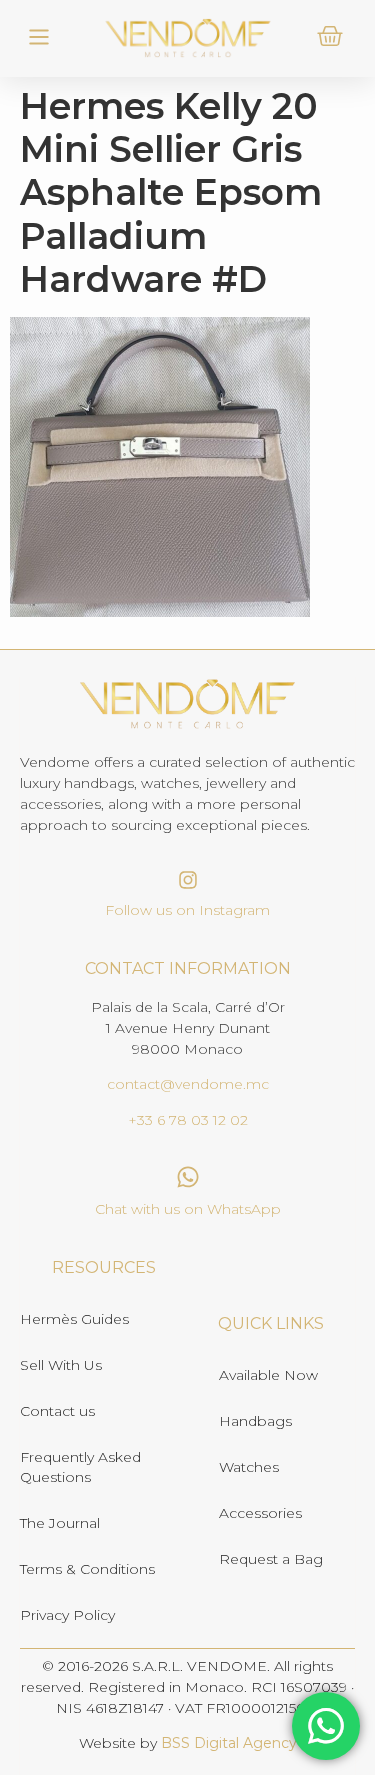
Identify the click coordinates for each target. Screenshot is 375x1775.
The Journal (60, 1523)
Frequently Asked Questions (80, 1467)
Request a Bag (271, 1559)
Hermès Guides (74, 1319)
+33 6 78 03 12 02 (188, 1120)
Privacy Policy (67, 1615)
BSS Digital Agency (229, 1743)
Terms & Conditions (87, 1569)
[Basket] (330, 36)
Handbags (255, 1421)
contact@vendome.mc (188, 1084)
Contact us (57, 1411)
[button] (38, 38)
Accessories (260, 1513)
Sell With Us (61, 1365)
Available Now (268, 1375)
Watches (249, 1467)
